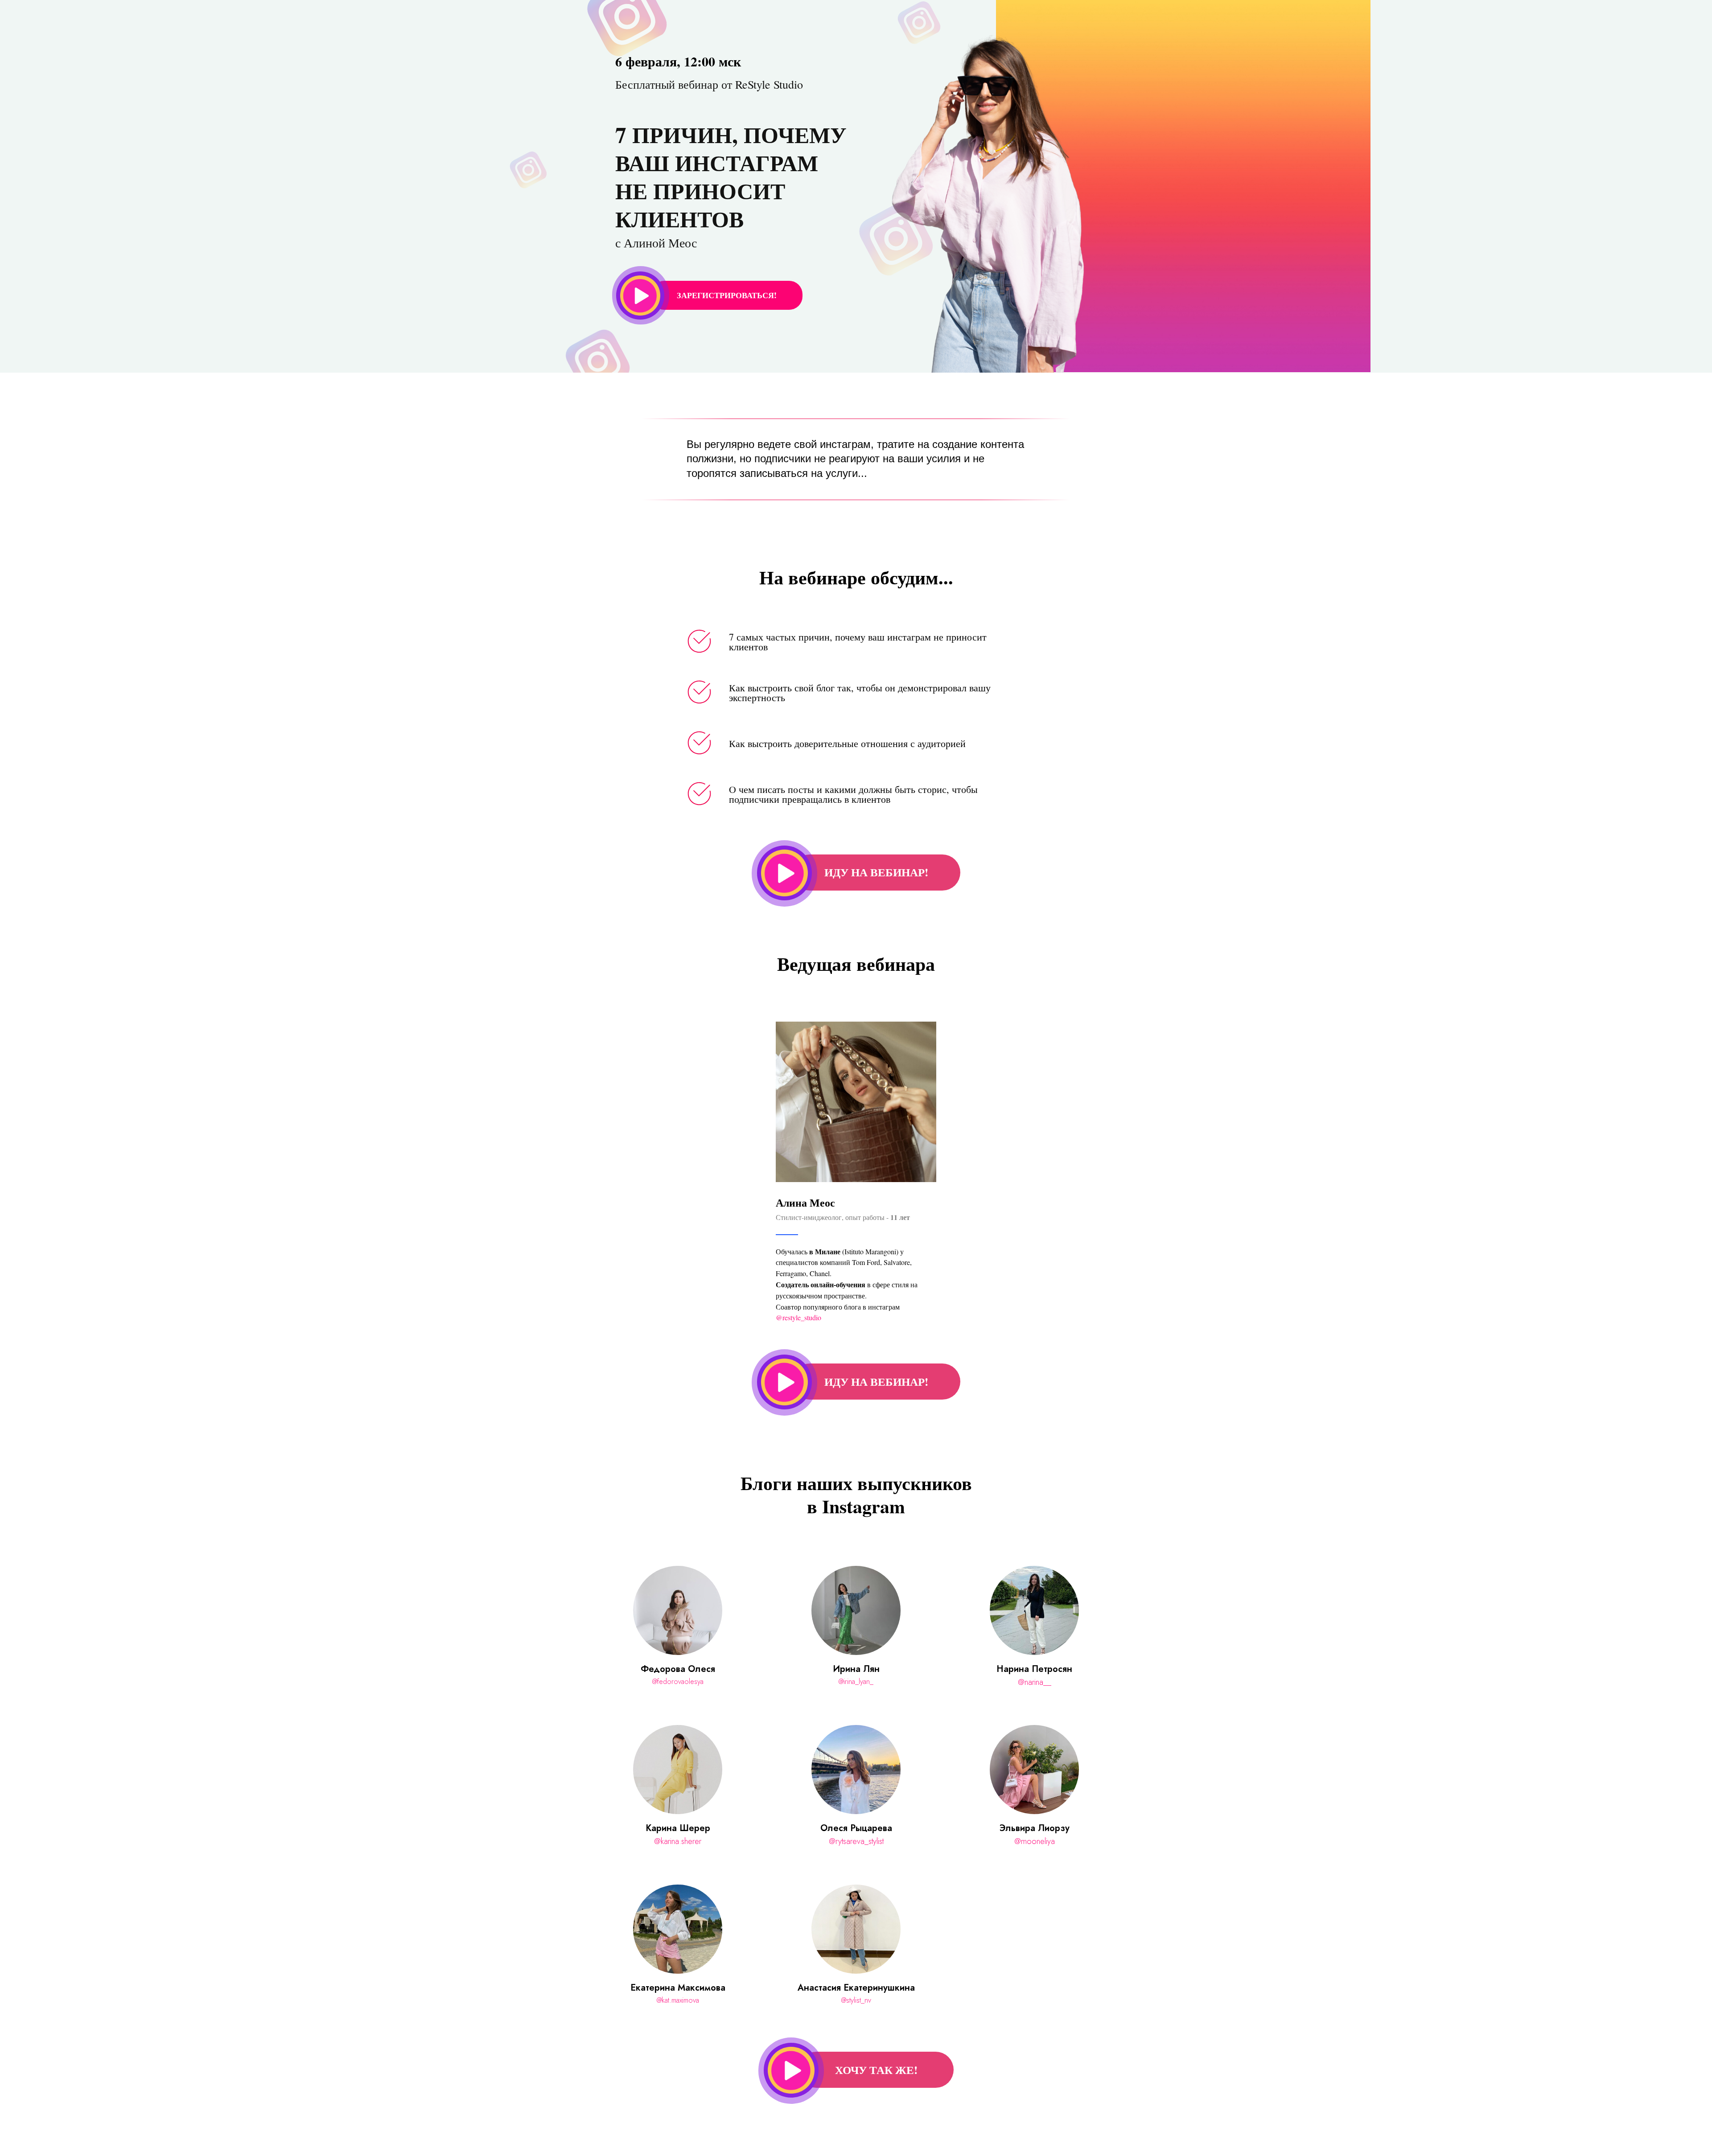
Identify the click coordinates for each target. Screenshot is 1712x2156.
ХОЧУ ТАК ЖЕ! (876, 2070)
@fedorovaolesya (678, 1682)
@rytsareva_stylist (856, 1841)
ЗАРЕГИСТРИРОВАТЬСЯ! (727, 295)
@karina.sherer (678, 1841)
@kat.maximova (678, 2000)
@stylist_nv (856, 2000)
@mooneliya (1035, 1841)
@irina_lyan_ (856, 1682)
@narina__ (1035, 1682)
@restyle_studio (798, 1317)
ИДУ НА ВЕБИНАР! (876, 872)
